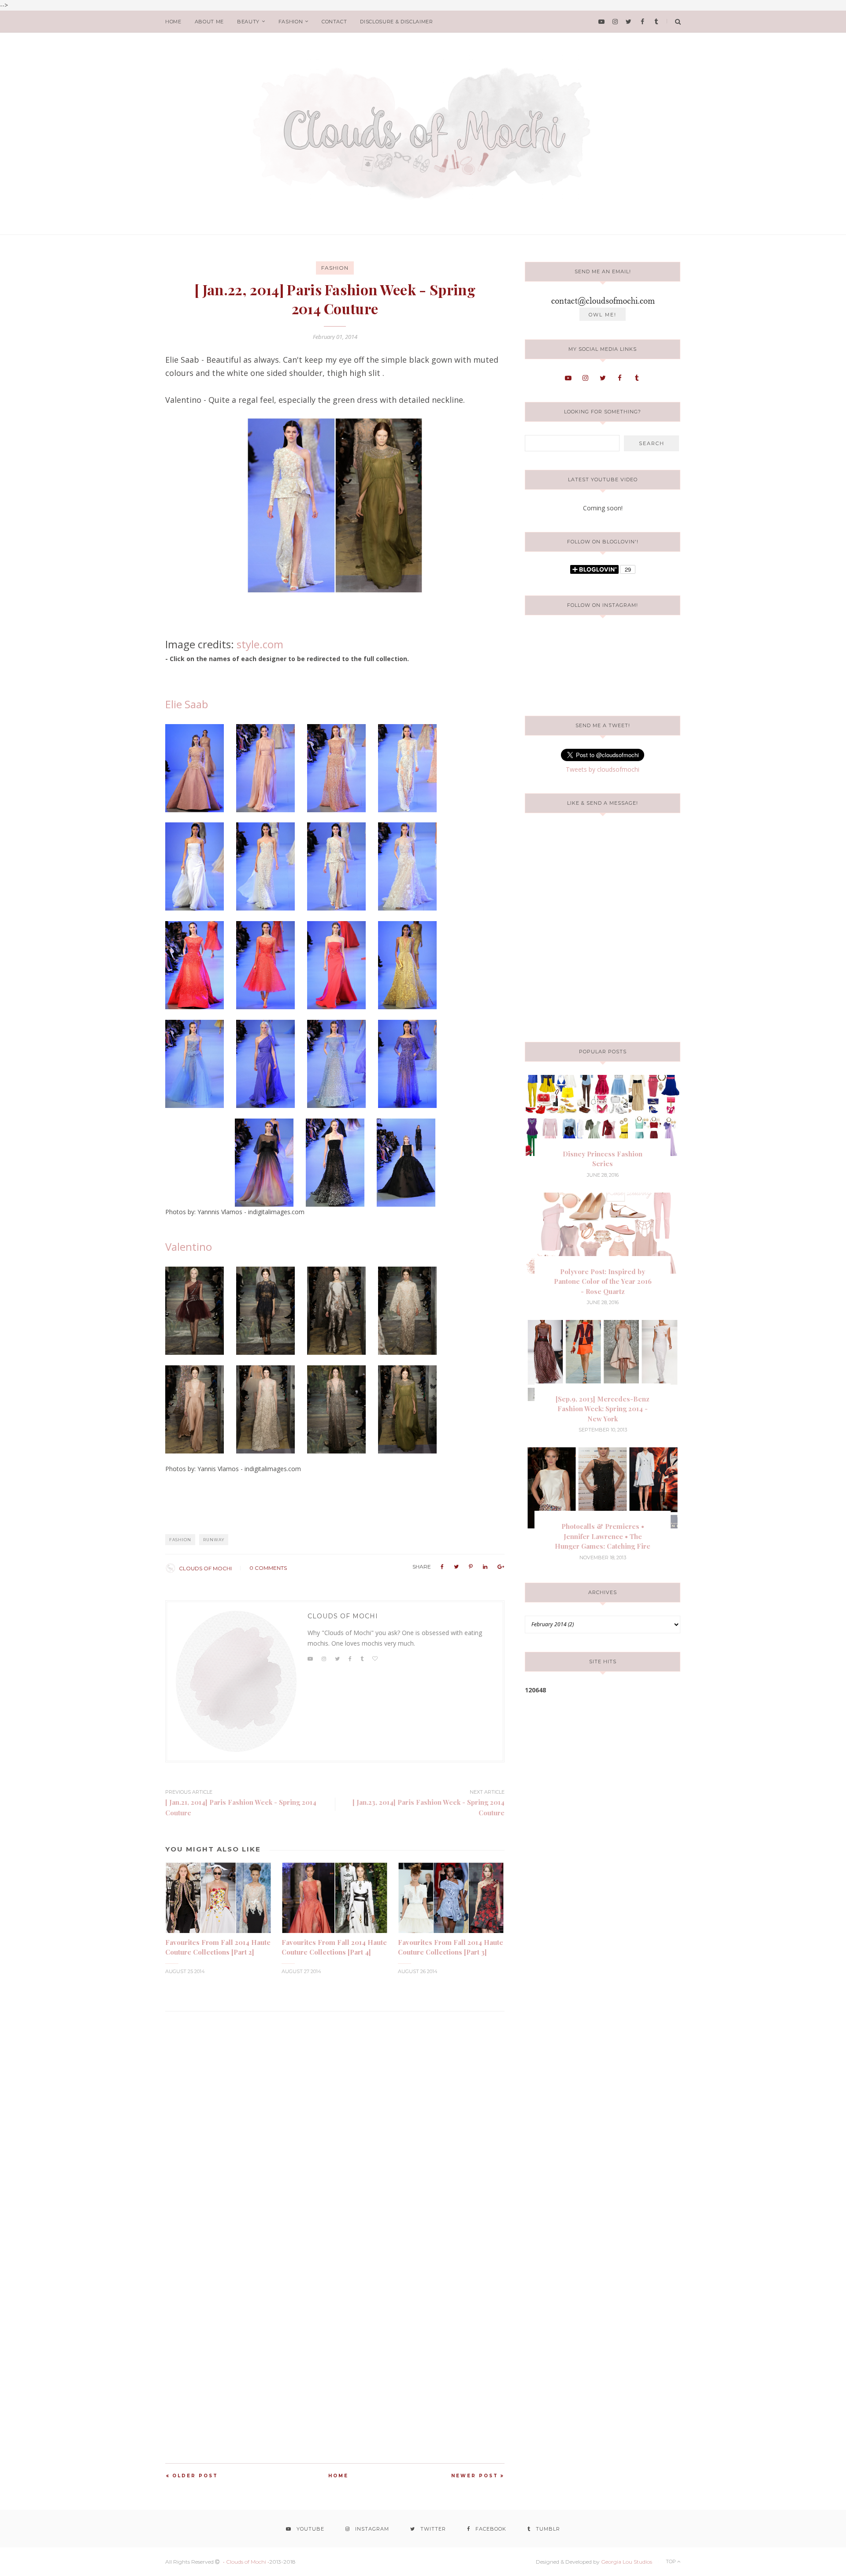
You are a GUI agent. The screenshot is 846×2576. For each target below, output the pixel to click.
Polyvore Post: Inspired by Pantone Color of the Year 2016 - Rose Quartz (603, 1281)
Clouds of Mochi (205, 1568)
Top (672, 2561)
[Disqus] (335, 2122)
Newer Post (475, 2476)
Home (338, 2476)
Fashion (335, 268)
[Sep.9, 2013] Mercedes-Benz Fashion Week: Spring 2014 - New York (603, 1409)
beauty (248, 22)
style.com (260, 644)
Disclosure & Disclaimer (396, 22)
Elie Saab (187, 704)
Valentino (189, 1247)
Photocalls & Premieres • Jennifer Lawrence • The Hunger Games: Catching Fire (603, 1536)
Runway (214, 1540)
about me (209, 22)
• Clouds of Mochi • (246, 2562)
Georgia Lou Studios (627, 2562)
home (173, 22)
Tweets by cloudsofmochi (603, 769)
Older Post (195, 2476)
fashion (291, 22)
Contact (334, 22)
